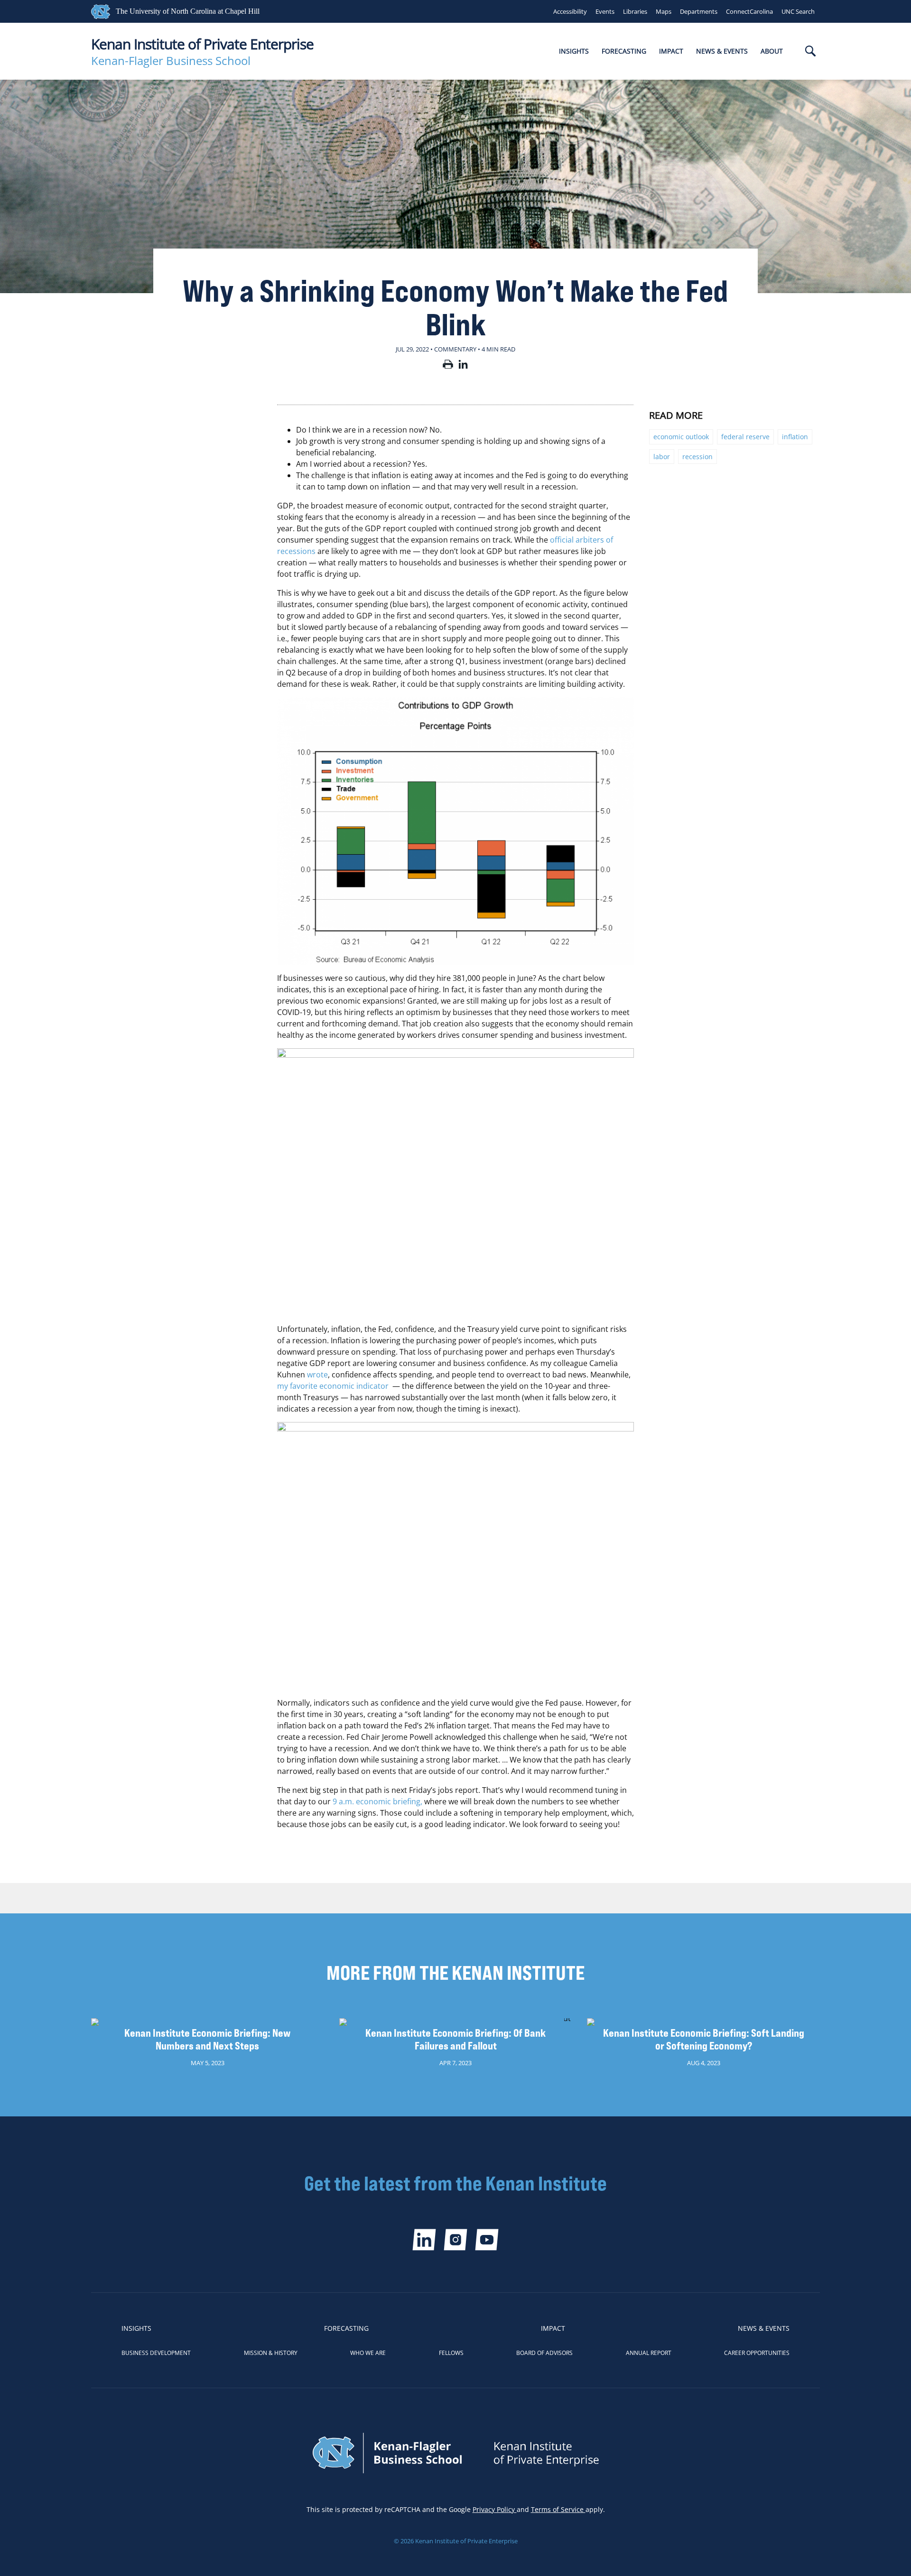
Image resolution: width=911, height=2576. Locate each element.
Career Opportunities (757, 2353)
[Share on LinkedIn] (463, 366)
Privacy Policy (495, 2509)
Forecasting (624, 51)
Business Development (156, 2353)
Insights (574, 51)
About (772, 51)
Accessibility (570, 11)
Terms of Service (558, 2509)
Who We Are (368, 2353)
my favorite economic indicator (333, 1386)
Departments (699, 11)
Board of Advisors (544, 2353)
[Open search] (810, 52)
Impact (671, 51)
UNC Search (798, 11)
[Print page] (448, 366)
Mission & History (271, 2353)
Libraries (635, 11)
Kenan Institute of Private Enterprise (202, 44)
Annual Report (649, 2353)
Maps (664, 11)
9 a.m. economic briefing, (377, 1801)
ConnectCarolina (749, 11)
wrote (317, 1375)
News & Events (722, 51)
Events (605, 11)
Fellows (451, 2353)
